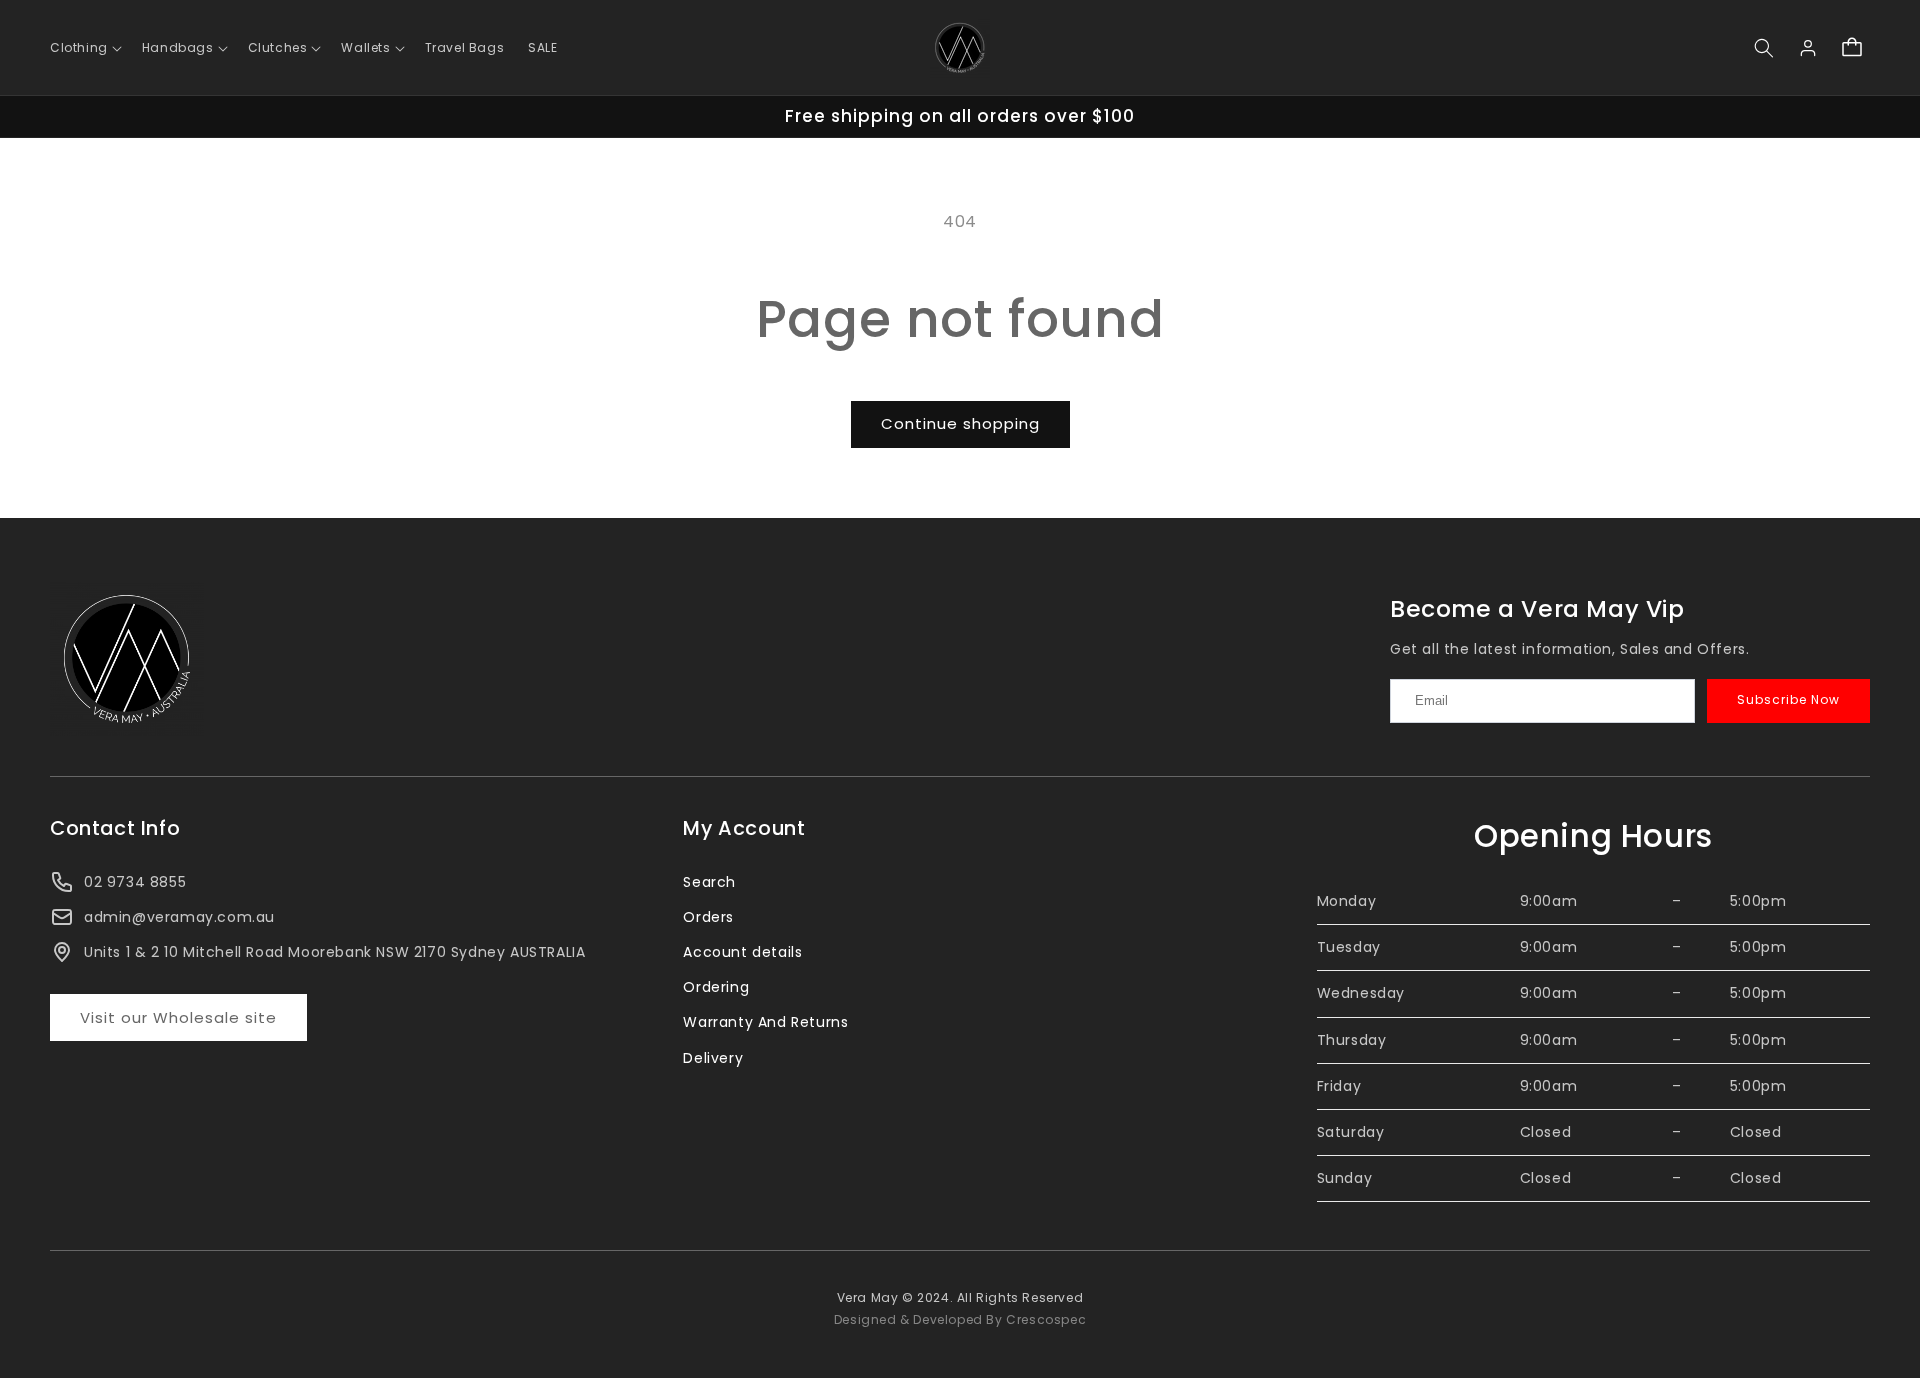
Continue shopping (960, 423)
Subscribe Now (1788, 699)
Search (709, 882)
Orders (708, 917)
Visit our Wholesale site (178, 1017)
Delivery (713, 1058)
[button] (84, 48)
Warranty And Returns (765, 1022)
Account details (742, 952)
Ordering (716, 987)
